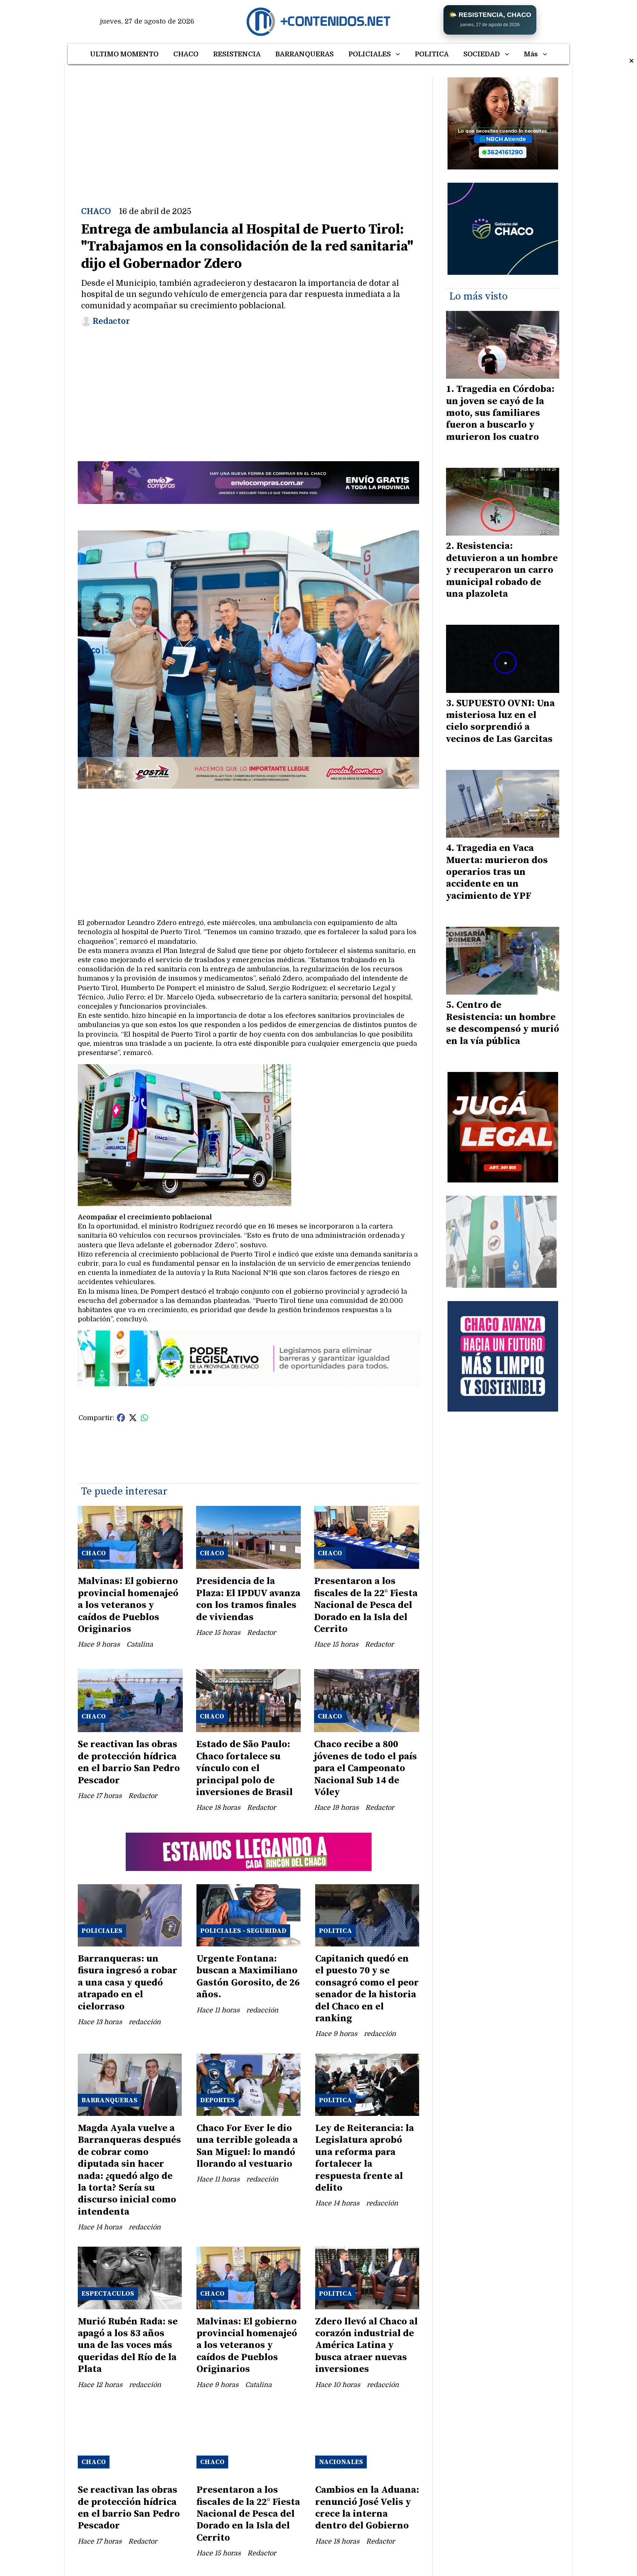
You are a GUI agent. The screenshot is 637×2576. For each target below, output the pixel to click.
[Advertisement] (248, 129)
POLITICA (432, 54)
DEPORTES (217, 2100)
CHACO (186, 54)
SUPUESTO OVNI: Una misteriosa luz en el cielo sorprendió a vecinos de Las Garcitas (500, 721)
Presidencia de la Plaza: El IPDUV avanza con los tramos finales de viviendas (248, 1599)
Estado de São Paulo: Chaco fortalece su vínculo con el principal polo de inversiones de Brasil (244, 1768)
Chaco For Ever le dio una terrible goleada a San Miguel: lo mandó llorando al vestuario (247, 2146)
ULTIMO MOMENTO (124, 54)
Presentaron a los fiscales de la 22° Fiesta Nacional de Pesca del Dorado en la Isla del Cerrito (366, 1605)
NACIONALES (341, 2462)
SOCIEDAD (482, 54)
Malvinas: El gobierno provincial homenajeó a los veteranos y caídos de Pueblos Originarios (128, 1605)
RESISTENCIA (237, 54)
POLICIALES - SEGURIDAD (243, 1931)
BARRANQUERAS (304, 54)
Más (531, 54)
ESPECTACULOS (108, 2294)
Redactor (111, 321)
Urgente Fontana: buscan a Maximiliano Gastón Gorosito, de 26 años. (248, 1977)
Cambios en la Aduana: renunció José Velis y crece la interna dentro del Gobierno (367, 2508)
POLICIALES (370, 54)
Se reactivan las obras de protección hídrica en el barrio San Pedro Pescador (129, 1762)
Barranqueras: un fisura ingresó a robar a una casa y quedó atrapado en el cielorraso (128, 1983)
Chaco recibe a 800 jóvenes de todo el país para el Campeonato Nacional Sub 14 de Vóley (366, 1768)
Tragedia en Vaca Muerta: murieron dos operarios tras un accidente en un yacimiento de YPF (497, 872)
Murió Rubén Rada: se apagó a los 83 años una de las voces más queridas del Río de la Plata (128, 2346)
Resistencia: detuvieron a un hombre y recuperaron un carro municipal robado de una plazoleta (502, 570)
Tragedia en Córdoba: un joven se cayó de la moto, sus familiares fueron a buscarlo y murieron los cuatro (500, 413)
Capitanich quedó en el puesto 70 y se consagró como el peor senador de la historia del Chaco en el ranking (367, 1989)
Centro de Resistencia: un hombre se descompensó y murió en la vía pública (503, 1023)
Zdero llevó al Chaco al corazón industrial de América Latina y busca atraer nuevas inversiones (366, 2346)
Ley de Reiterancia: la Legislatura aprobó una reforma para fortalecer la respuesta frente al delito (365, 2158)
